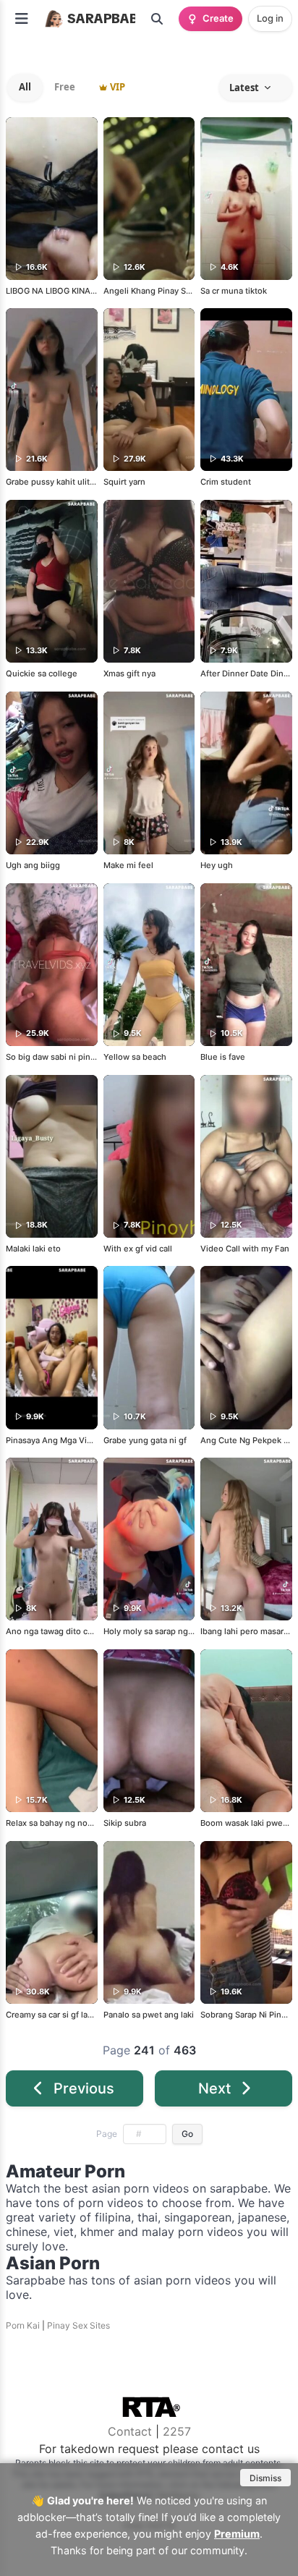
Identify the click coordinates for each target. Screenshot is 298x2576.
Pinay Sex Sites (78, 2325)
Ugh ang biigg (33, 865)
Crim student (226, 482)
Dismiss (265, 2478)
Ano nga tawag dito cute (53, 1631)
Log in (270, 18)
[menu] (22, 19)
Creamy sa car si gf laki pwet (61, 2015)
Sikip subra (125, 1823)
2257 (177, 2431)
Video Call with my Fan (245, 1249)
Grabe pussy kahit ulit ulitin (59, 482)
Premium (237, 2534)
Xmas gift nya (129, 673)
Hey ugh (217, 865)
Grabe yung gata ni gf (145, 1440)
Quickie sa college (42, 673)
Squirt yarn (124, 482)
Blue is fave (223, 1057)
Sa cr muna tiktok (234, 291)
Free (65, 87)
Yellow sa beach (135, 1057)
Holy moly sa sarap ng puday (159, 1631)
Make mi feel (128, 865)
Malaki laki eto (33, 1249)
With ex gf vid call (138, 1249)
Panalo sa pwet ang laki (149, 2015)
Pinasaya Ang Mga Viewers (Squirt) (74, 1440)
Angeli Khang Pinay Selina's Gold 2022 (178, 291)
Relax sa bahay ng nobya (54, 1823)
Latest (244, 88)
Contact (130, 2431)
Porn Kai (23, 2325)
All (25, 87)
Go (187, 2134)
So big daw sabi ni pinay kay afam (71, 1057)
